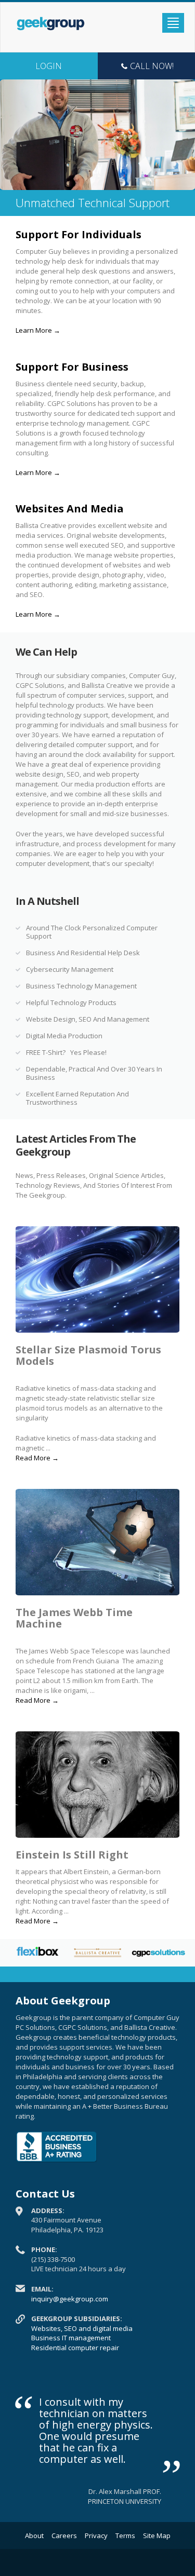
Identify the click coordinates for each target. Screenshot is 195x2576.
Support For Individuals (79, 234)
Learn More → (38, 330)
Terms (125, 2536)
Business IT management (71, 2338)
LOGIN (49, 66)
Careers (64, 2536)
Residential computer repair (75, 2348)
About (34, 2536)
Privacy (96, 2536)
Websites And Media (70, 509)
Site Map (157, 2536)
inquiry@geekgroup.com (70, 2299)
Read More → (37, 1458)
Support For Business (72, 367)
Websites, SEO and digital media (82, 2328)
